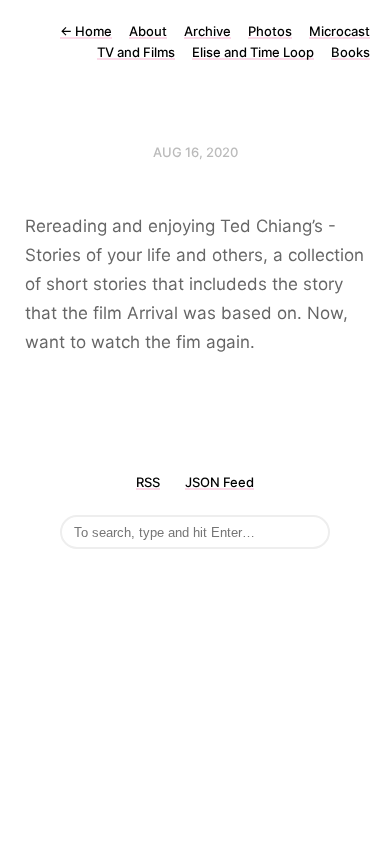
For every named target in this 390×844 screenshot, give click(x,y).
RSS (148, 482)
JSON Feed (219, 482)
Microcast (339, 31)
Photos (270, 31)
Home (86, 31)
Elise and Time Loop (253, 52)
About (148, 31)
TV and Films (136, 52)
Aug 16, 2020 (195, 152)
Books (350, 52)
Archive (207, 31)
